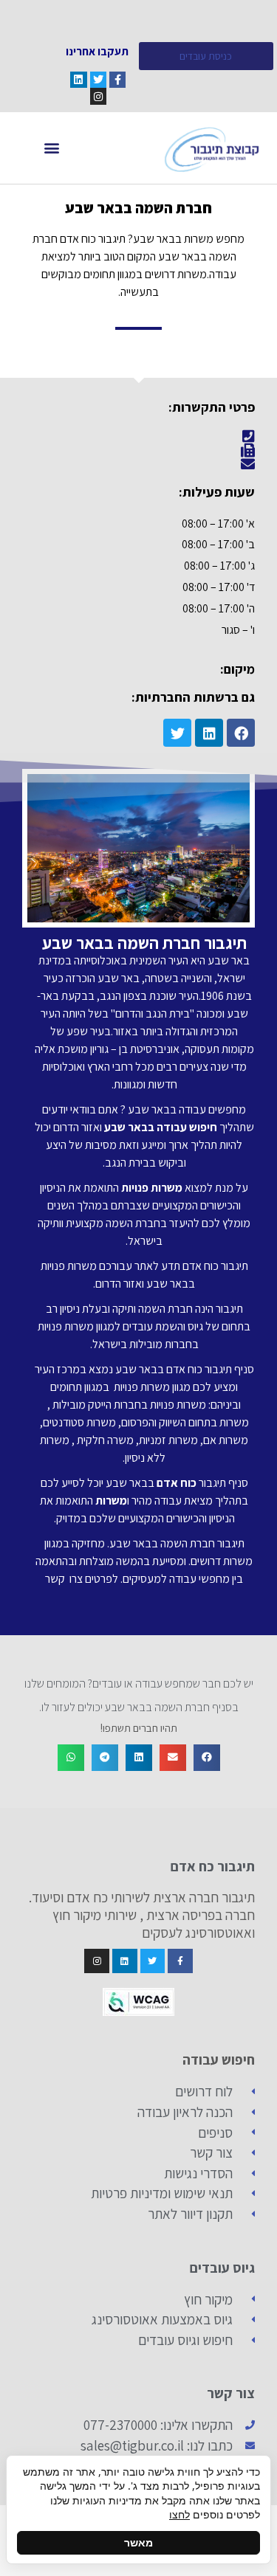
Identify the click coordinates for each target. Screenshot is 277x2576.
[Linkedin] (78, 80)
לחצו (179, 2514)
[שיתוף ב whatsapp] (71, 1758)
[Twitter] (98, 80)
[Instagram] (98, 96)
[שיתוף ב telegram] (105, 1758)
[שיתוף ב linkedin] (139, 1758)
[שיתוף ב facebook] (207, 1758)
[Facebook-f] (117, 80)
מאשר (138, 2542)
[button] (52, 148)
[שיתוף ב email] (173, 1758)
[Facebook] (241, 733)
